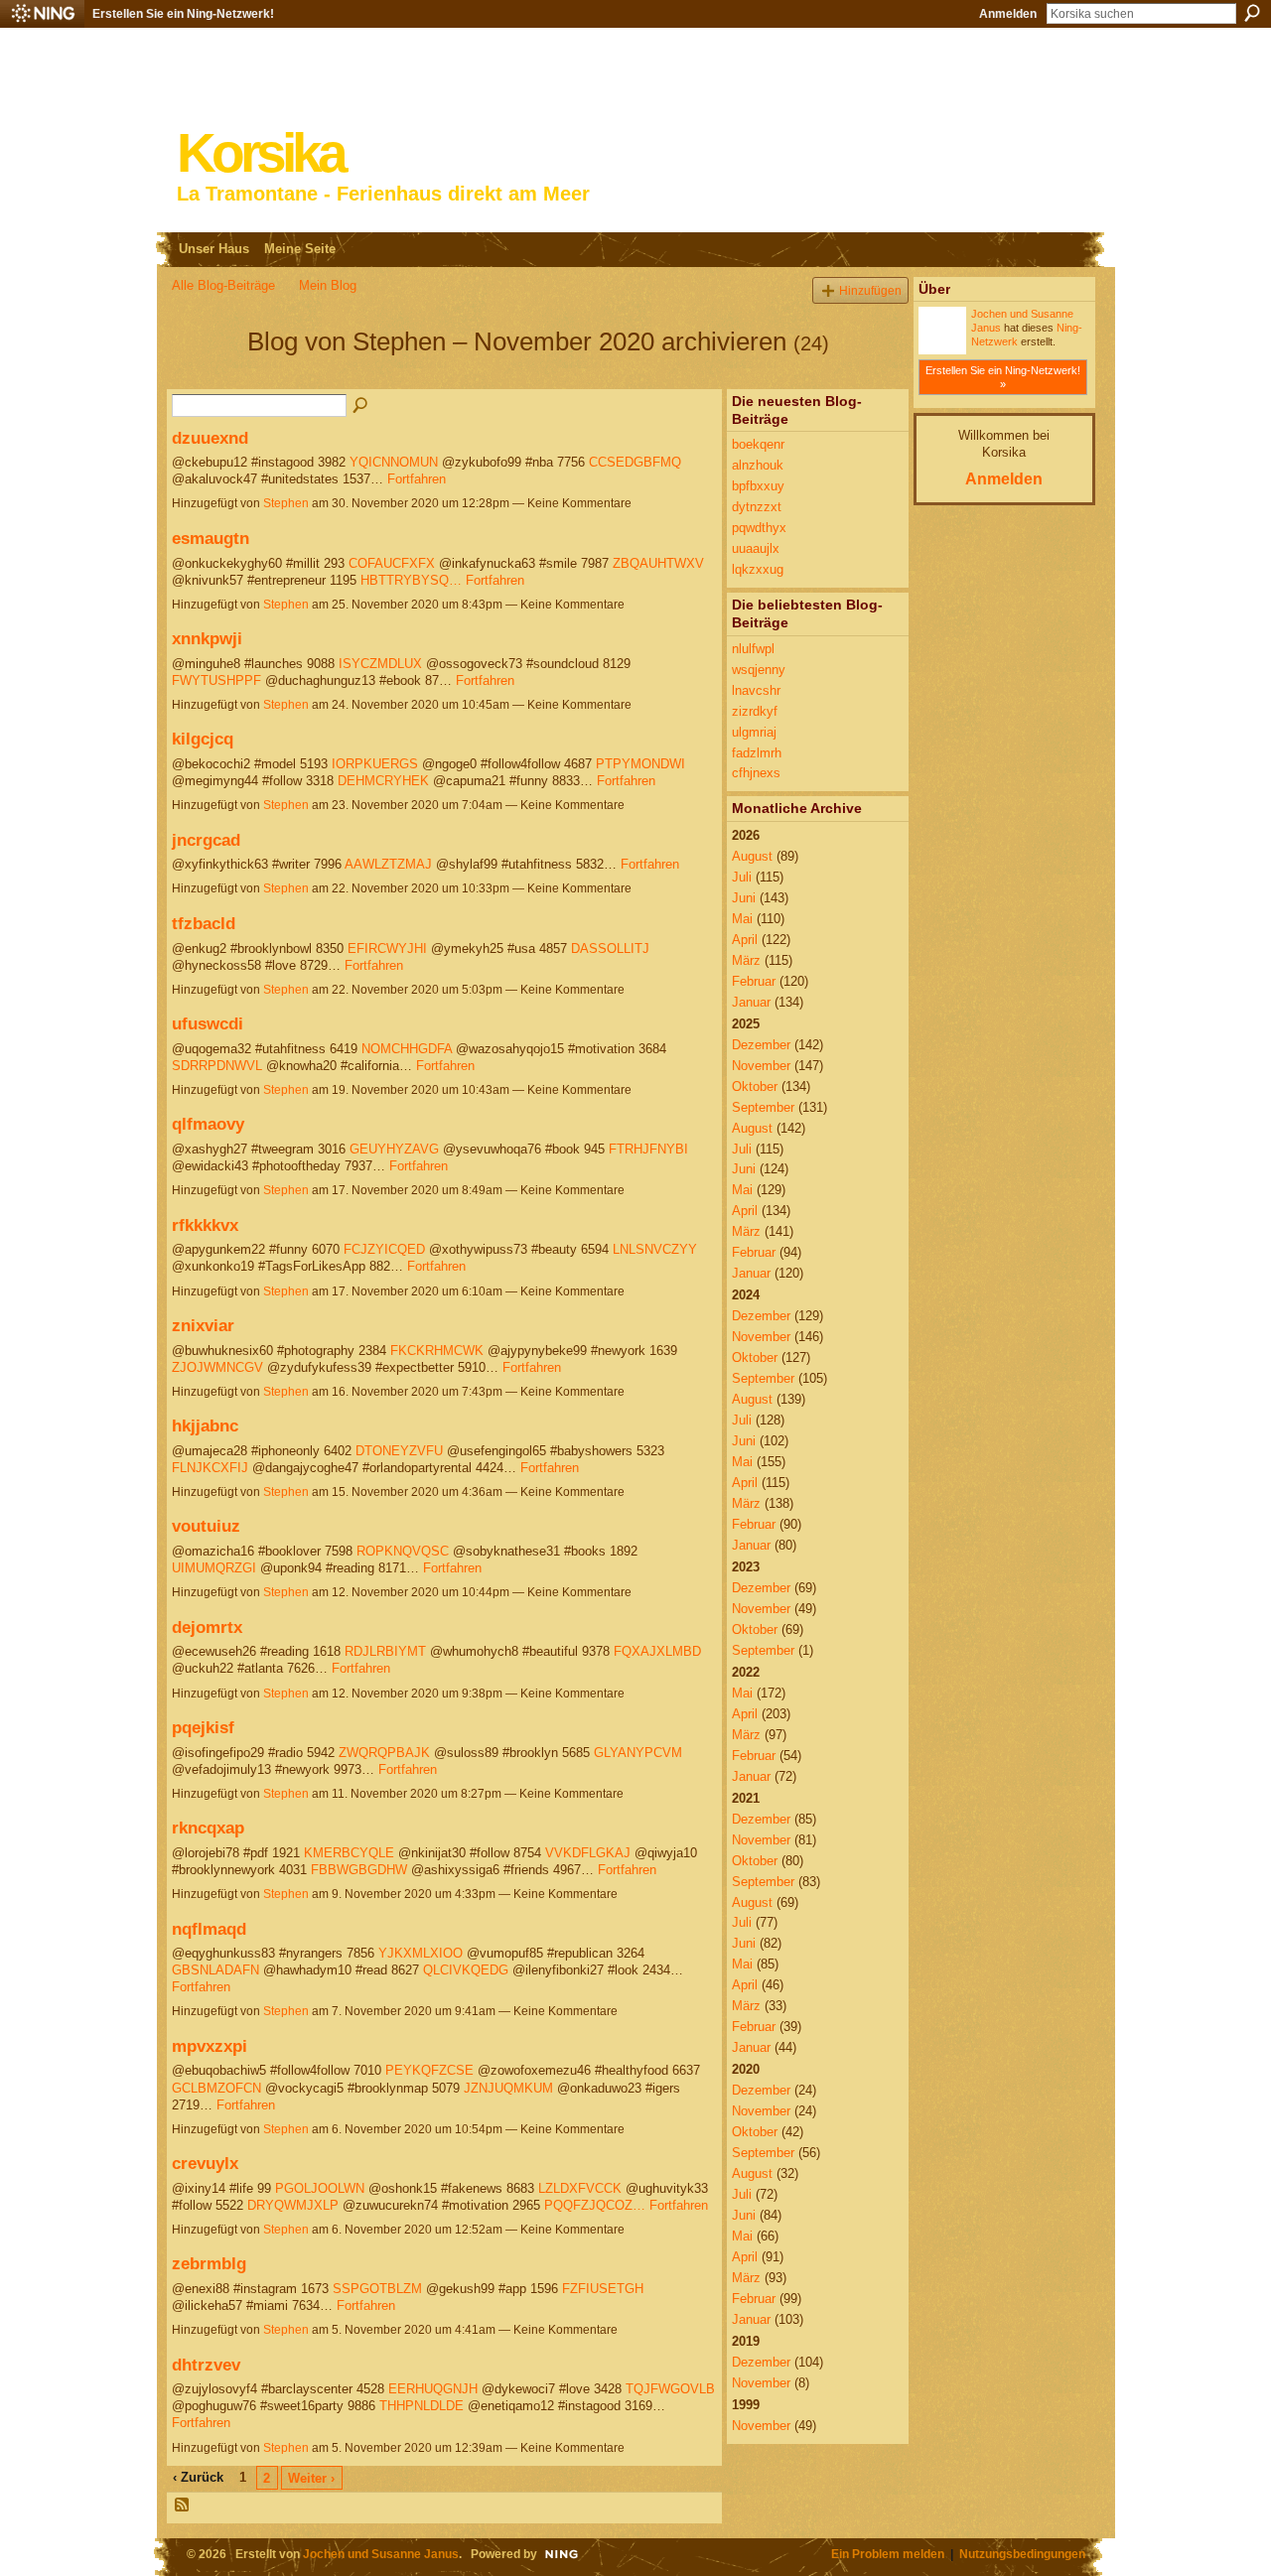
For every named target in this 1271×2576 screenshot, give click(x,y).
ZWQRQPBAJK (384, 1753)
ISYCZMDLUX (380, 664)
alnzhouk (758, 465)
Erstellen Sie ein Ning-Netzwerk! (183, 14)
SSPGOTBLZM (377, 2289)
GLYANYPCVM (638, 1753)
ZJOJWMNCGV (217, 1367)
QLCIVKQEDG (466, 1970)
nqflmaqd (209, 1929)
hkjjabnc (205, 1425)
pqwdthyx (759, 528)
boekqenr (758, 444)
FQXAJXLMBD (657, 1651)
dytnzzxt (757, 507)
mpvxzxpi (210, 2046)
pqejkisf (203, 1727)
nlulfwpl (753, 649)
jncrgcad (206, 840)
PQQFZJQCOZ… (595, 2205)
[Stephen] (204, 377)
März (746, 960)
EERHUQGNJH (433, 2389)
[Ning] (42, 14)
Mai (742, 919)
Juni (744, 898)
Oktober (755, 1086)
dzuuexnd (210, 438)
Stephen (286, 503)
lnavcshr (756, 690)
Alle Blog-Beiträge (223, 285)
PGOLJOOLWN (320, 2188)
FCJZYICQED (384, 1249)
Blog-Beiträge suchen (361, 406)
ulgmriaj (754, 732)
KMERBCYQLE (349, 1853)
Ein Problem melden (888, 2554)
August (752, 856)
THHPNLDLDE (422, 2406)
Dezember (761, 1045)
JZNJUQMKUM (508, 2088)
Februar (754, 981)
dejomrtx (207, 1627)
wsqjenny (759, 670)
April (745, 940)
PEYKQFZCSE (429, 2070)
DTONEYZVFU (399, 1451)
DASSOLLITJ (610, 949)
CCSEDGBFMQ (635, 462)
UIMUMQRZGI (214, 1568)
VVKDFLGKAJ (588, 1853)
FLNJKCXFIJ (210, 1468)
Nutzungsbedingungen (1022, 2554)
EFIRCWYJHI (387, 949)
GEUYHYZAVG (394, 1149)
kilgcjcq (203, 739)
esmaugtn (211, 538)
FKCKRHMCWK (437, 1351)
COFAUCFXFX (392, 563)
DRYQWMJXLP (293, 2205)
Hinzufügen (870, 290)
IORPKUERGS (375, 764)
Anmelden (1008, 14)
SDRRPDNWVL (217, 1066)
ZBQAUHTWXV (658, 563)
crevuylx (205, 2163)
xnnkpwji (207, 638)
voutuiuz (206, 1526)
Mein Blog (328, 285)
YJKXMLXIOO (421, 1953)
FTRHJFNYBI (648, 1149)
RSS (183, 2506)
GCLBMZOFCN (216, 2088)
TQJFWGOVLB (670, 2389)
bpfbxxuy (758, 486)
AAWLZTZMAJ (388, 864)
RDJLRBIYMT (385, 1651)
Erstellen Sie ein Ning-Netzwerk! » (1003, 377)
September (763, 1107)
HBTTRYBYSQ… (411, 580)
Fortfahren (417, 479)
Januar (751, 1002)
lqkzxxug (758, 569)
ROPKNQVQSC (403, 1551)
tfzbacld (204, 923)
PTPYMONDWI (640, 764)
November (761, 1066)
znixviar (203, 1325)
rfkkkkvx (205, 1225)
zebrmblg (209, 2263)
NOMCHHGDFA (407, 1049)
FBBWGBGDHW (359, 1870)
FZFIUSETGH (603, 2289)
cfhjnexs (756, 773)
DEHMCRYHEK (383, 781)
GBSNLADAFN (215, 1970)
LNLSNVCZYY (655, 1249)
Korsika (260, 153)
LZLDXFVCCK (580, 2188)
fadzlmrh (757, 753)
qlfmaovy (208, 1124)
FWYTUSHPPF (216, 680)
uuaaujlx (756, 548)
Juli (742, 877)
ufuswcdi (208, 1023)
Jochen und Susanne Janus (381, 2554)
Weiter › (311, 2478)
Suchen (1252, 13)
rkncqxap (208, 1828)
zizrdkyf (755, 711)
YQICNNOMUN (394, 462)
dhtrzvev (206, 2365)
